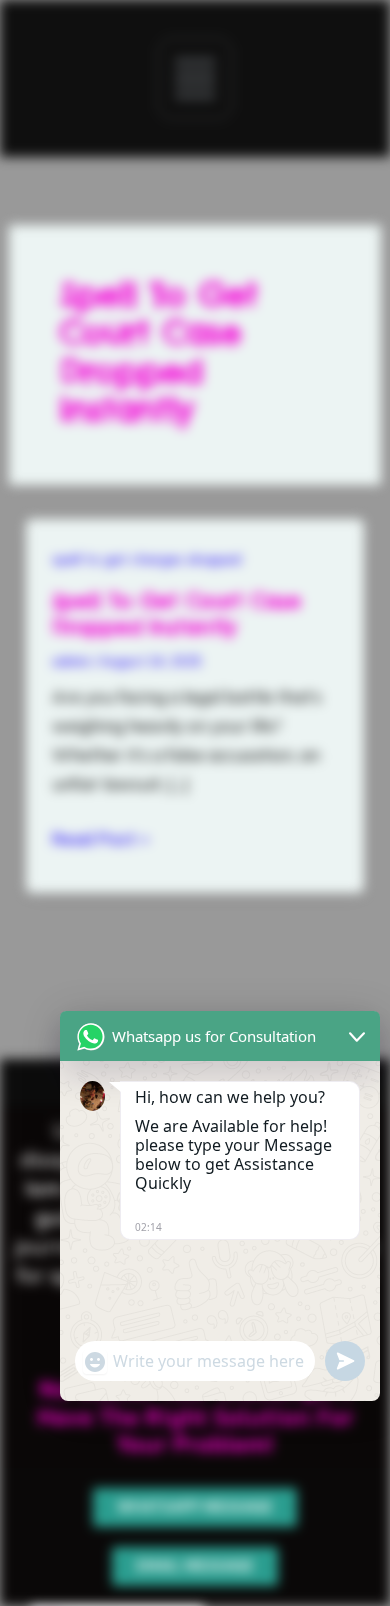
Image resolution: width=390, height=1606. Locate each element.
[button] (195, 78)
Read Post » (100, 837)
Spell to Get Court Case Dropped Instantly (176, 613)
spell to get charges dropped (146, 559)
